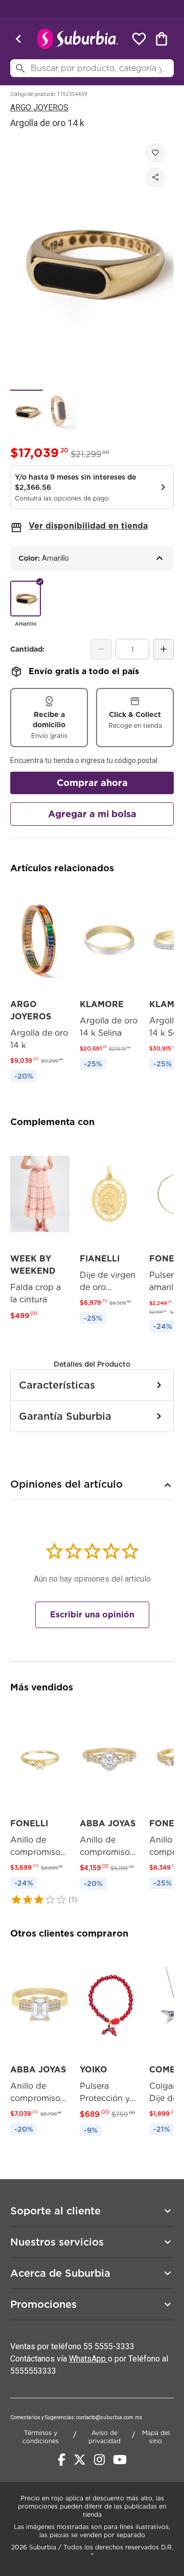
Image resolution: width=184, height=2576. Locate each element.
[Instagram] (99, 2460)
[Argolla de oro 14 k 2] (59, 411)
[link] (40, 986)
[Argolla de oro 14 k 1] (27, 411)
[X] (80, 2460)
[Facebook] (62, 2460)
